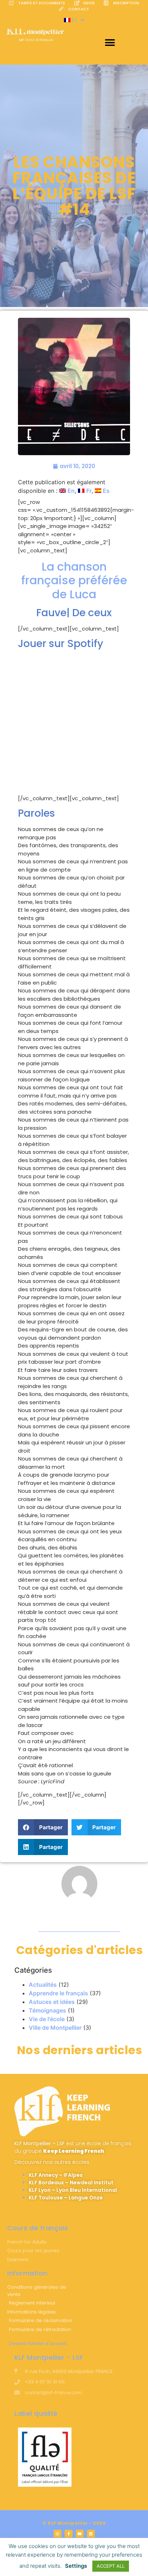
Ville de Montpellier (55, 2028)
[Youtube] (80, 2534)
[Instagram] (57, 2534)
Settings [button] (76, 2566)
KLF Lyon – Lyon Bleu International (73, 2190)
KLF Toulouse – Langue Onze (66, 2198)
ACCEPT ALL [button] (111, 2566)
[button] (110, 43)
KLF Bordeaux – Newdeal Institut (71, 2183)
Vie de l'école (47, 2019)
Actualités (43, 1985)
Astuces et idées (52, 2002)
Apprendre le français (58, 1993)
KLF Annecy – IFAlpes (56, 2175)
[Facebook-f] (69, 2534)
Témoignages (47, 2010)
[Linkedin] (91, 2534)
